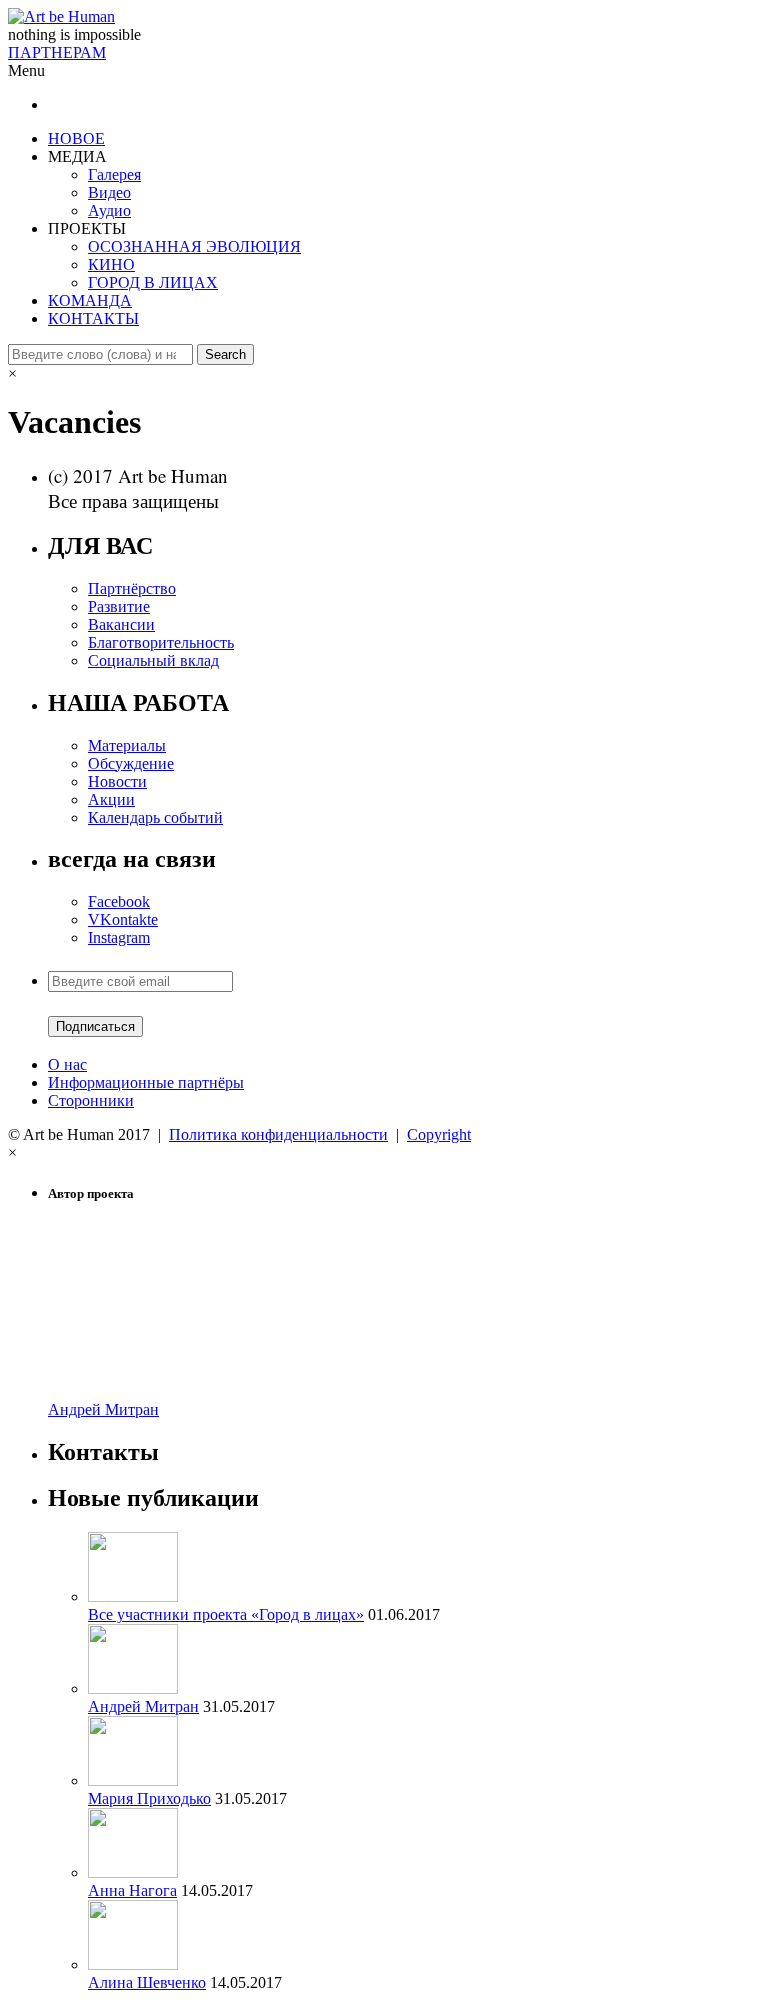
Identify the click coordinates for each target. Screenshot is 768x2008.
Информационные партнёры (146, 1082)
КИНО (111, 264)
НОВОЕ (76, 138)
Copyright (439, 1134)
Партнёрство (132, 588)
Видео (109, 192)
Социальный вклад (153, 660)
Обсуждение (131, 763)
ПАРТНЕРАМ (57, 52)
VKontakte (123, 919)
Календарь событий (155, 817)
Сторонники (91, 1100)
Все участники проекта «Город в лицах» (226, 1614)
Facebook (119, 901)
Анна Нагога (132, 1890)
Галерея (114, 174)
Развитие (119, 606)
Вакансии (121, 624)
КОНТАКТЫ (93, 318)
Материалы (127, 745)
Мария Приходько (149, 1798)
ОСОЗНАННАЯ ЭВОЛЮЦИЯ (194, 246)
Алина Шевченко (147, 1982)
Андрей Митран (103, 1409)
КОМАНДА (90, 300)
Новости (117, 781)
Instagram (119, 937)
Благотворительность (161, 642)
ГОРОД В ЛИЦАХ (153, 282)
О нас (67, 1064)
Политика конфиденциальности (278, 1134)
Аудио (109, 210)
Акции (111, 799)
